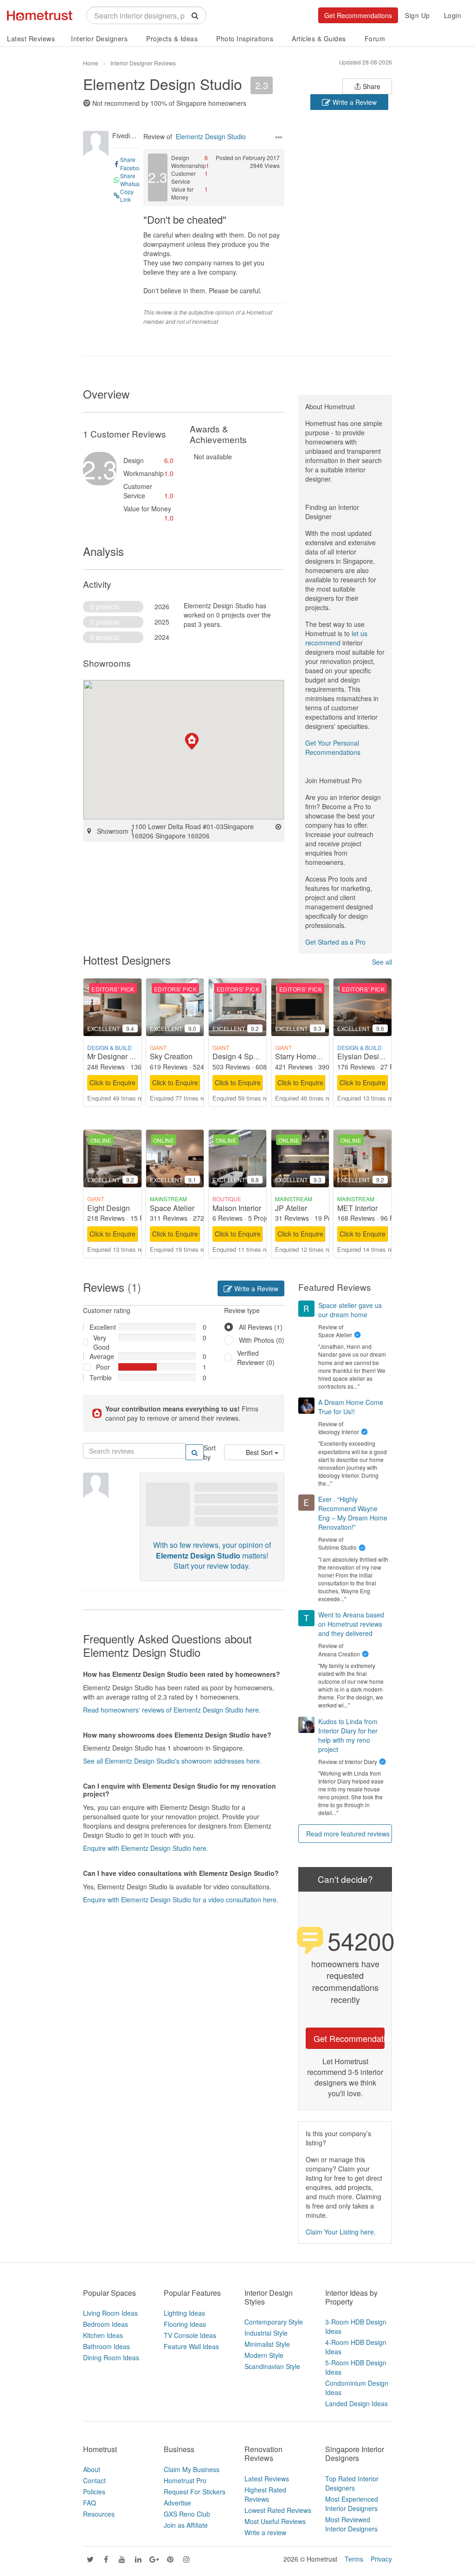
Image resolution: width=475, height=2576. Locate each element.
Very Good (101, 1342)
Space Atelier (172, 1208)
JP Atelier (291, 1208)
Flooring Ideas (185, 2324)
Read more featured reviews (348, 1834)
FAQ (90, 2503)
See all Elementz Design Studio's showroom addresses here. (172, 1761)
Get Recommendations (358, 15)
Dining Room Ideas (111, 2357)
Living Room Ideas (110, 2313)
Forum (375, 39)
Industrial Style (266, 2333)
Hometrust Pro (185, 2480)
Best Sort (260, 1452)
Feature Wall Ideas (191, 2346)
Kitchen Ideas (103, 2335)
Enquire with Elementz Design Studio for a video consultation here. (181, 1900)
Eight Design (109, 1208)
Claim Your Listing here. (341, 2232)
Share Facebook (133, 163)
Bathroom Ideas (106, 2346)
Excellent (100, 1327)
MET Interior (357, 1208)
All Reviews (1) (261, 1327)
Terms (354, 2559)
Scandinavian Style (272, 2366)
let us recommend (336, 638)
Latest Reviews (31, 39)
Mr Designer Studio (119, 1056)
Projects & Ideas (172, 39)
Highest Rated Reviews (265, 2494)
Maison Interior (237, 1208)
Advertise (177, 2503)
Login (453, 15)
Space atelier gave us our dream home (350, 1310)
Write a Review (354, 102)
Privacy (381, 2559)
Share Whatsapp (133, 180)
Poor (103, 1367)
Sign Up (417, 15)
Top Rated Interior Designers (352, 2483)
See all (382, 962)
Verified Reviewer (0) (256, 1358)
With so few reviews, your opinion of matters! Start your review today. (212, 1555)
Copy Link (127, 195)
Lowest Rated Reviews (278, 2510)
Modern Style (264, 2355)
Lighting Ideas (184, 2313)
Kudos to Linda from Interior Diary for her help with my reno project (348, 1735)
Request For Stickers (195, 2492)
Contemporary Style (274, 2322)
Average (100, 1356)
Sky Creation (171, 1056)
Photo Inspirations (245, 39)
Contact (94, 2480)
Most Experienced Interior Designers (352, 2504)
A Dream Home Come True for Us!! (351, 1407)
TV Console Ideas (190, 2335)
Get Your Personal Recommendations (333, 747)
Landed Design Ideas (356, 2403)
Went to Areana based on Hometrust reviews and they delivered (351, 1624)
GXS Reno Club (187, 2514)
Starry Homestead (305, 1056)
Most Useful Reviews (275, 2521)
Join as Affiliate (186, 2525)
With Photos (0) (262, 1340)
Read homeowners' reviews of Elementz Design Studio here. (172, 1710)
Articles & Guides (319, 39)
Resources (99, 2514)
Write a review (265, 2532)
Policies (94, 2492)
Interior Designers (99, 39)
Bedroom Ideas (106, 2324)
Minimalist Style (267, 2344)
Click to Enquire (112, 1082)
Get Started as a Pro (335, 942)
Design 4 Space (239, 1056)
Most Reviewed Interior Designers (351, 2524)
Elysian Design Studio (374, 1056)
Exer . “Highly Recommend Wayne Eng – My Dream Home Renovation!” (353, 1513)
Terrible (100, 1378)
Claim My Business (192, 2469)
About (92, 2469)
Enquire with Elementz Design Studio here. (146, 1848)
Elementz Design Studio (163, 84)
